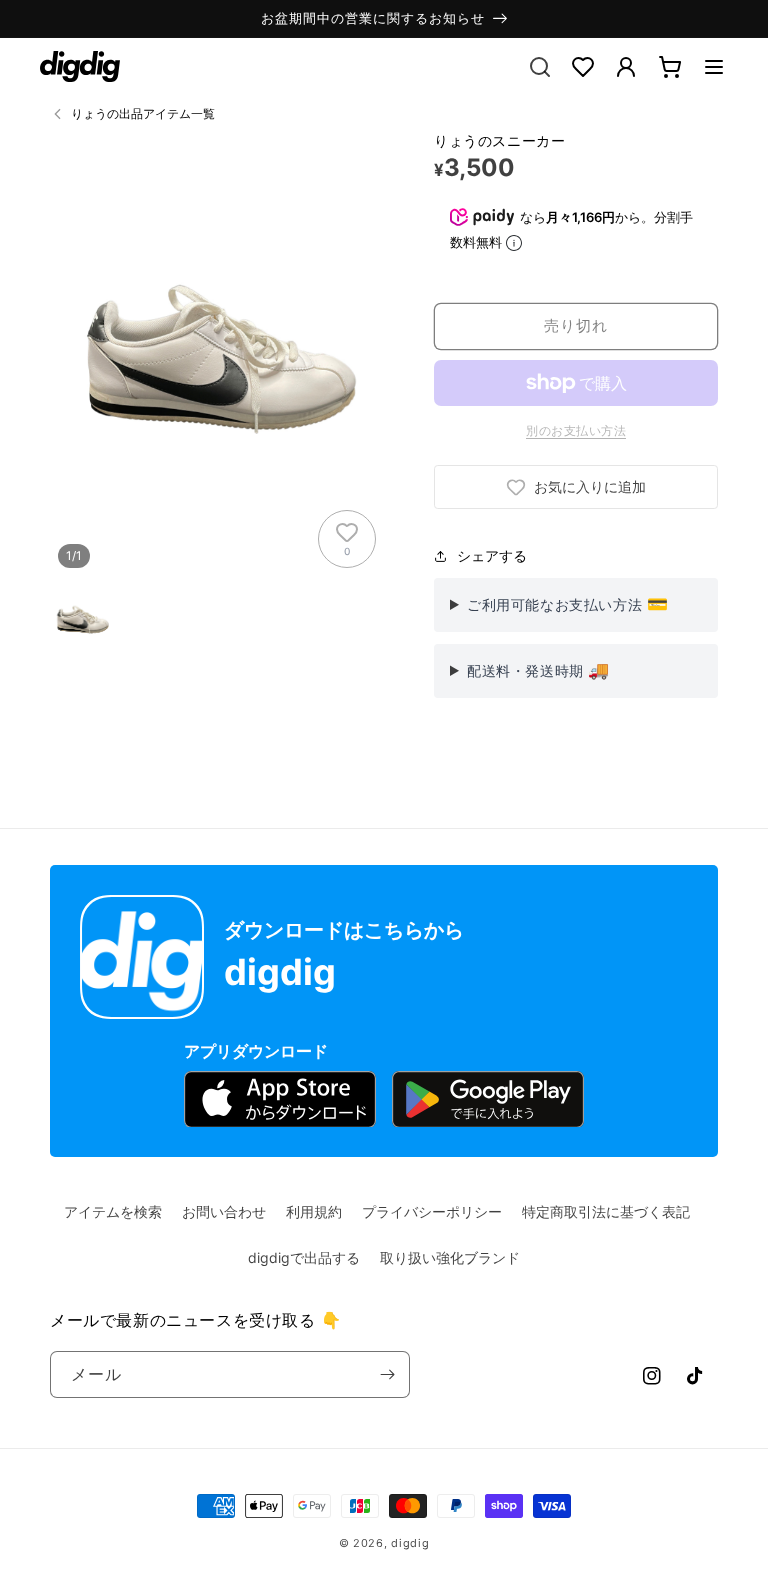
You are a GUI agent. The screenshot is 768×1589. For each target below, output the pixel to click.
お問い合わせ (224, 1211)
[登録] (387, 1374)
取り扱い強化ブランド (450, 1257)
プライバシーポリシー (432, 1211)
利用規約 (314, 1211)
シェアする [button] (492, 555)
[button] (714, 67)
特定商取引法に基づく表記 (606, 1211)
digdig (410, 1543)
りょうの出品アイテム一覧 (143, 113)
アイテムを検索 (113, 1211)
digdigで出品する (304, 1257)
